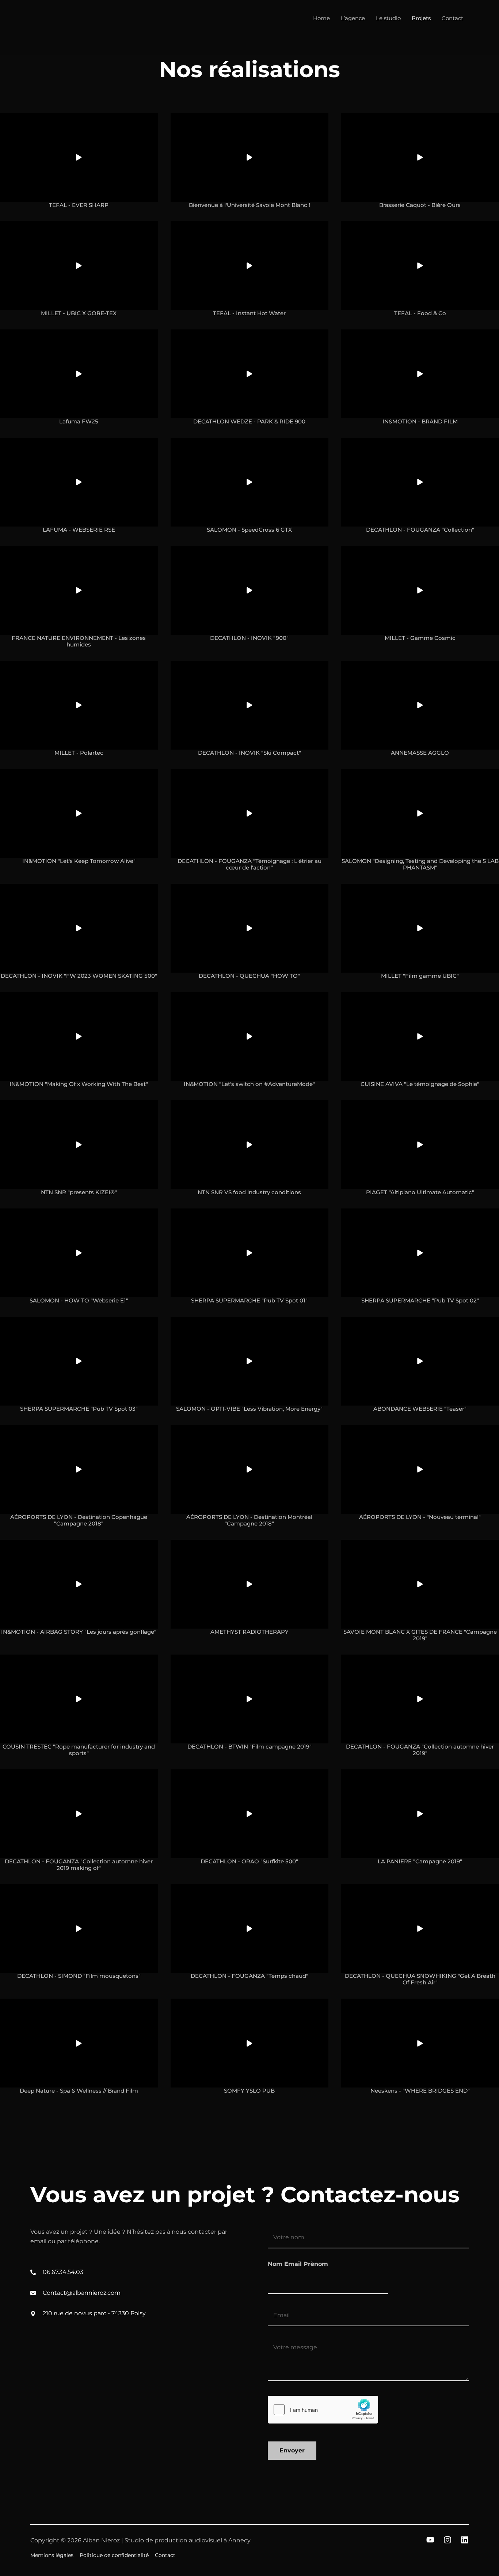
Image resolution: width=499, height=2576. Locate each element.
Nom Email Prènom (298, 2264)
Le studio (388, 18)
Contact (452, 18)
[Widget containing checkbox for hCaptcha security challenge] (323, 2410)
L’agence (353, 18)
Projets (421, 18)
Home (321, 18)
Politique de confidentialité (114, 2555)
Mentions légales (52, 2555)
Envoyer (292, 2450)
